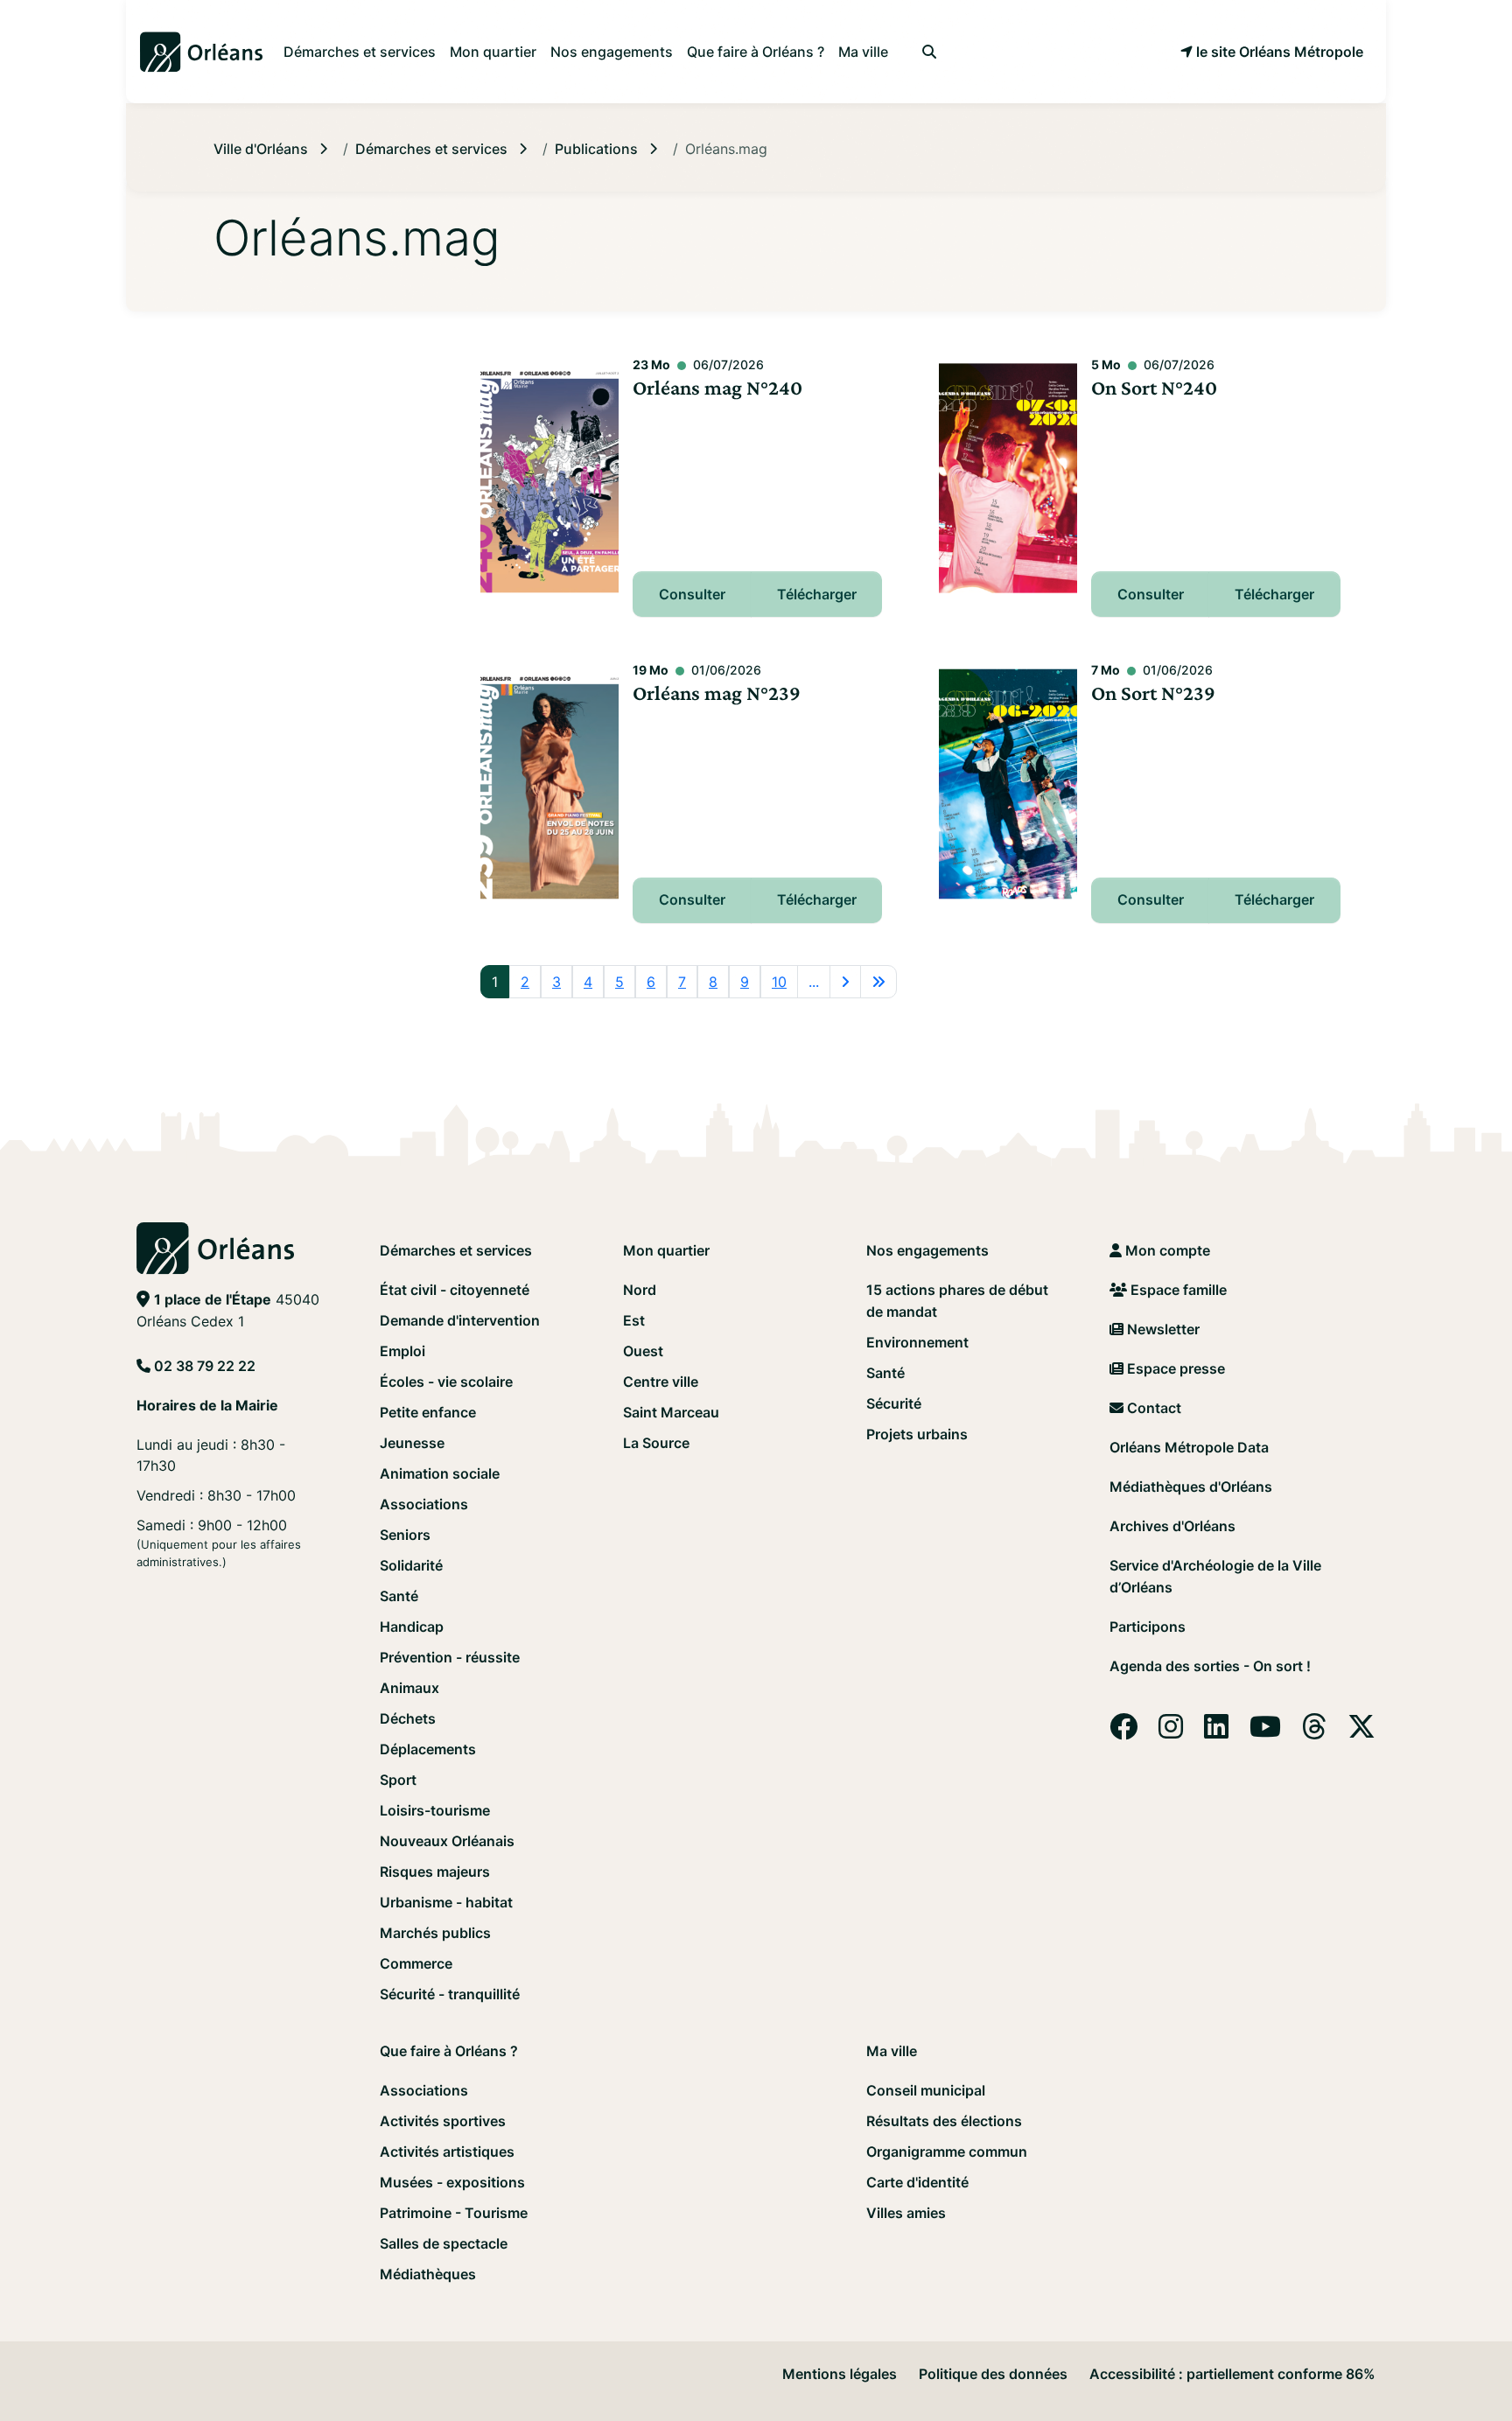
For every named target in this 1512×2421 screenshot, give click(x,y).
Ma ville (892, 2051)
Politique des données (993, 2374)
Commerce (416, 1963)
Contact (1152, 1408)
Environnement (917, 1342)
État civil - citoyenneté (455, 1290)
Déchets (408, 1718)
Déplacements (428, 1749)
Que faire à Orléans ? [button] (756, 52)
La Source (656, 1443)
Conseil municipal (926, 2090)
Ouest (643, 1351)
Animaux (409, 1688)
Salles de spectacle (444, 2243)
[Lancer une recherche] (929, 52)
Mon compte (1166, 1250)
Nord (640, 1290)
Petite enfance (428, 1412)
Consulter (692, 594)
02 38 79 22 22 (205, 1366)
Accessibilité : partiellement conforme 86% (1232, 2374)
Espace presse (1174, 1368)
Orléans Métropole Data (1189, 1447)
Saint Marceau (671, 1412)
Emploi (402, 1351)
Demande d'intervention (460, 1320)
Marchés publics (435, 1933)
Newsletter (1162, 1329)
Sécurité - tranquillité (450, 1994)
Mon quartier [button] (493, 52)
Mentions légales (840, 2374)
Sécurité (894, 1403)
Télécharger (817, 594)
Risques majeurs (435, 1872)
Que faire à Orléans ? (449, 2051)
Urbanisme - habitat (446, 1902)
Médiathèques (428, 2274)
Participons (1148, 1627)
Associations (424, 1504)
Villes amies (906, 2213)
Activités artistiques (447, 2152)
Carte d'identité (917, 2182)
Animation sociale (440, 1473)
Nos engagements (927, 1250)
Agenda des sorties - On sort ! (1210, 1666)
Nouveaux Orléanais (447, 1841)
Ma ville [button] (863, 52)
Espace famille (1177, 1290)
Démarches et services (456, 1250)
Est (634, 1320)
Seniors (405, 1535)
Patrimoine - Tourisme (454, 2213)
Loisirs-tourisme (435, 1810)
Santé (399, 1596)
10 (779, 982)
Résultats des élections (944, 2121)
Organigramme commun (947, 2152)
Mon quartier (666, 1250)
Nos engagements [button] (612, 52)
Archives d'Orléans (1172, 1526)
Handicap (412, 1627)
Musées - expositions (452, 2182)
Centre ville (661, 1382)
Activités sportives (443, 2121)
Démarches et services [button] (360, 52)
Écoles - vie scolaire (446, 1382)
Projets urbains (917, 1434)
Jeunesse (412, 1443)
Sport (398, 1780)
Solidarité (411, 1565)
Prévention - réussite (450, 1657)
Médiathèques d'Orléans (1191, 1487)
